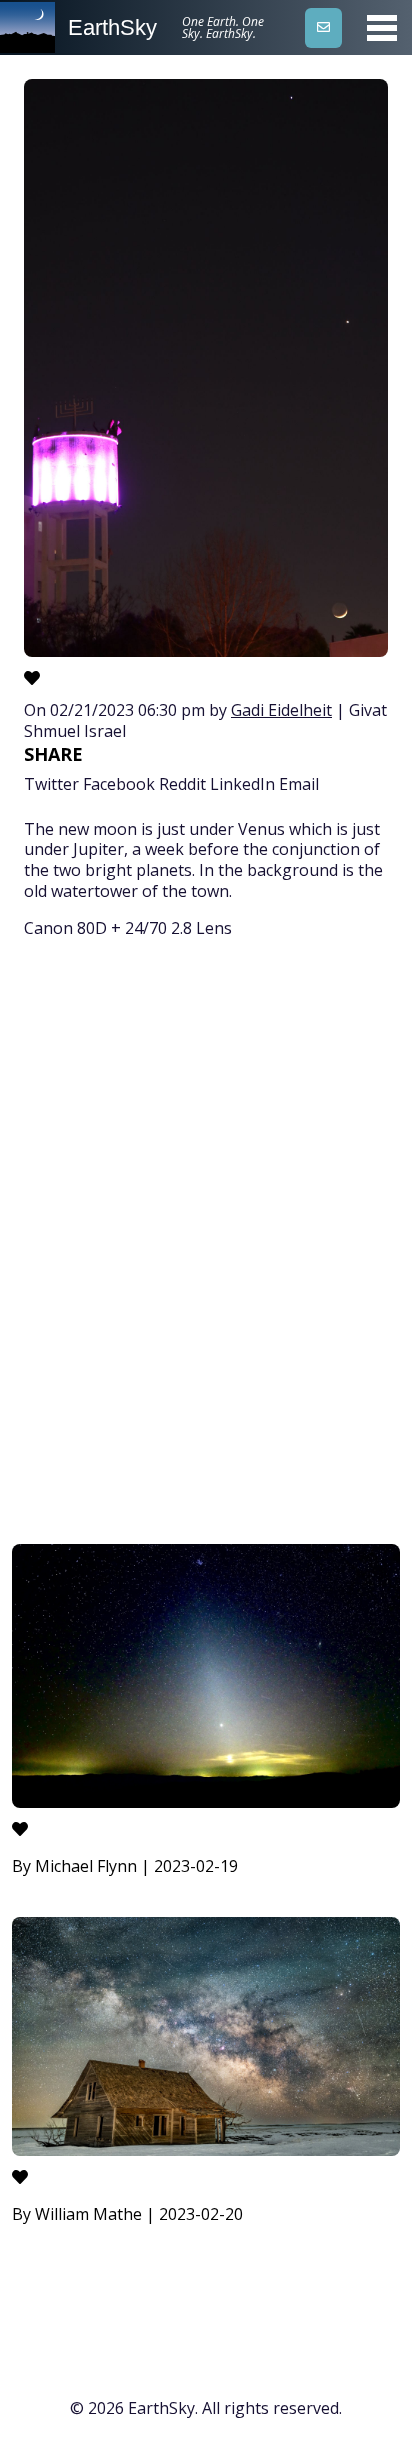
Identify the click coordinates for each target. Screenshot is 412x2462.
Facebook (119, 784)
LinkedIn (242, 784)
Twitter (51, 784)
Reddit (182, 784)
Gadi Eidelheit (281, 710)
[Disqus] (206, 1245)
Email (299, 784)
